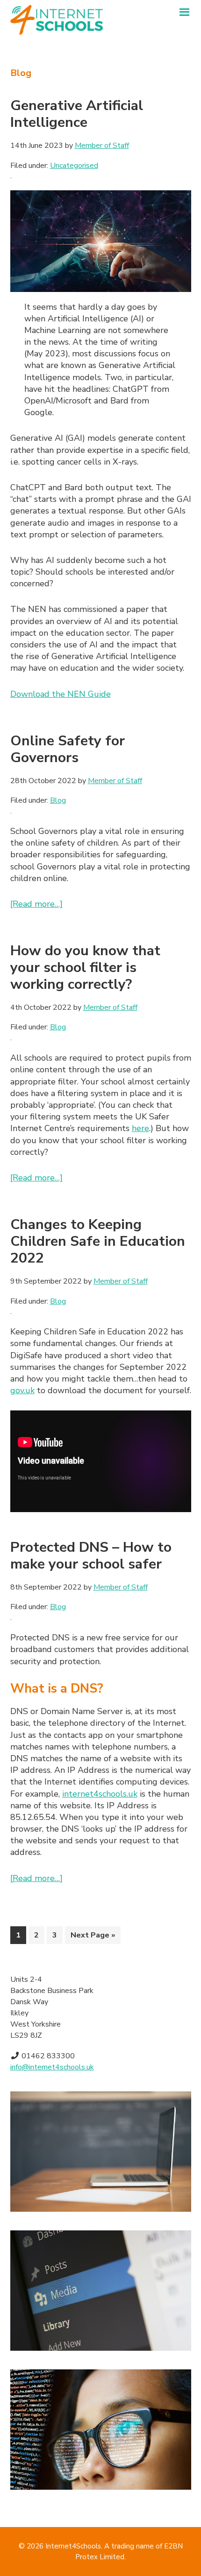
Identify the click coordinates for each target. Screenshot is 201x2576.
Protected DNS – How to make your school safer (91, 1556)
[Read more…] (36, 904)
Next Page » (93, 1937)
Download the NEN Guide (61, 694)
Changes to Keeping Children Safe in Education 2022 (98, 1241)
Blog (58, 800)
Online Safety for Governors (68, 749)
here (140, 1128)
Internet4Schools (73, 2546)
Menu (184, 15)
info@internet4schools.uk (52, 2067)
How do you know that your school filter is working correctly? (85, 968)
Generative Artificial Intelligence (77, 114)
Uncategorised (74, 166)
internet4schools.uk (100, 1794)
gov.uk (22, 1390)
